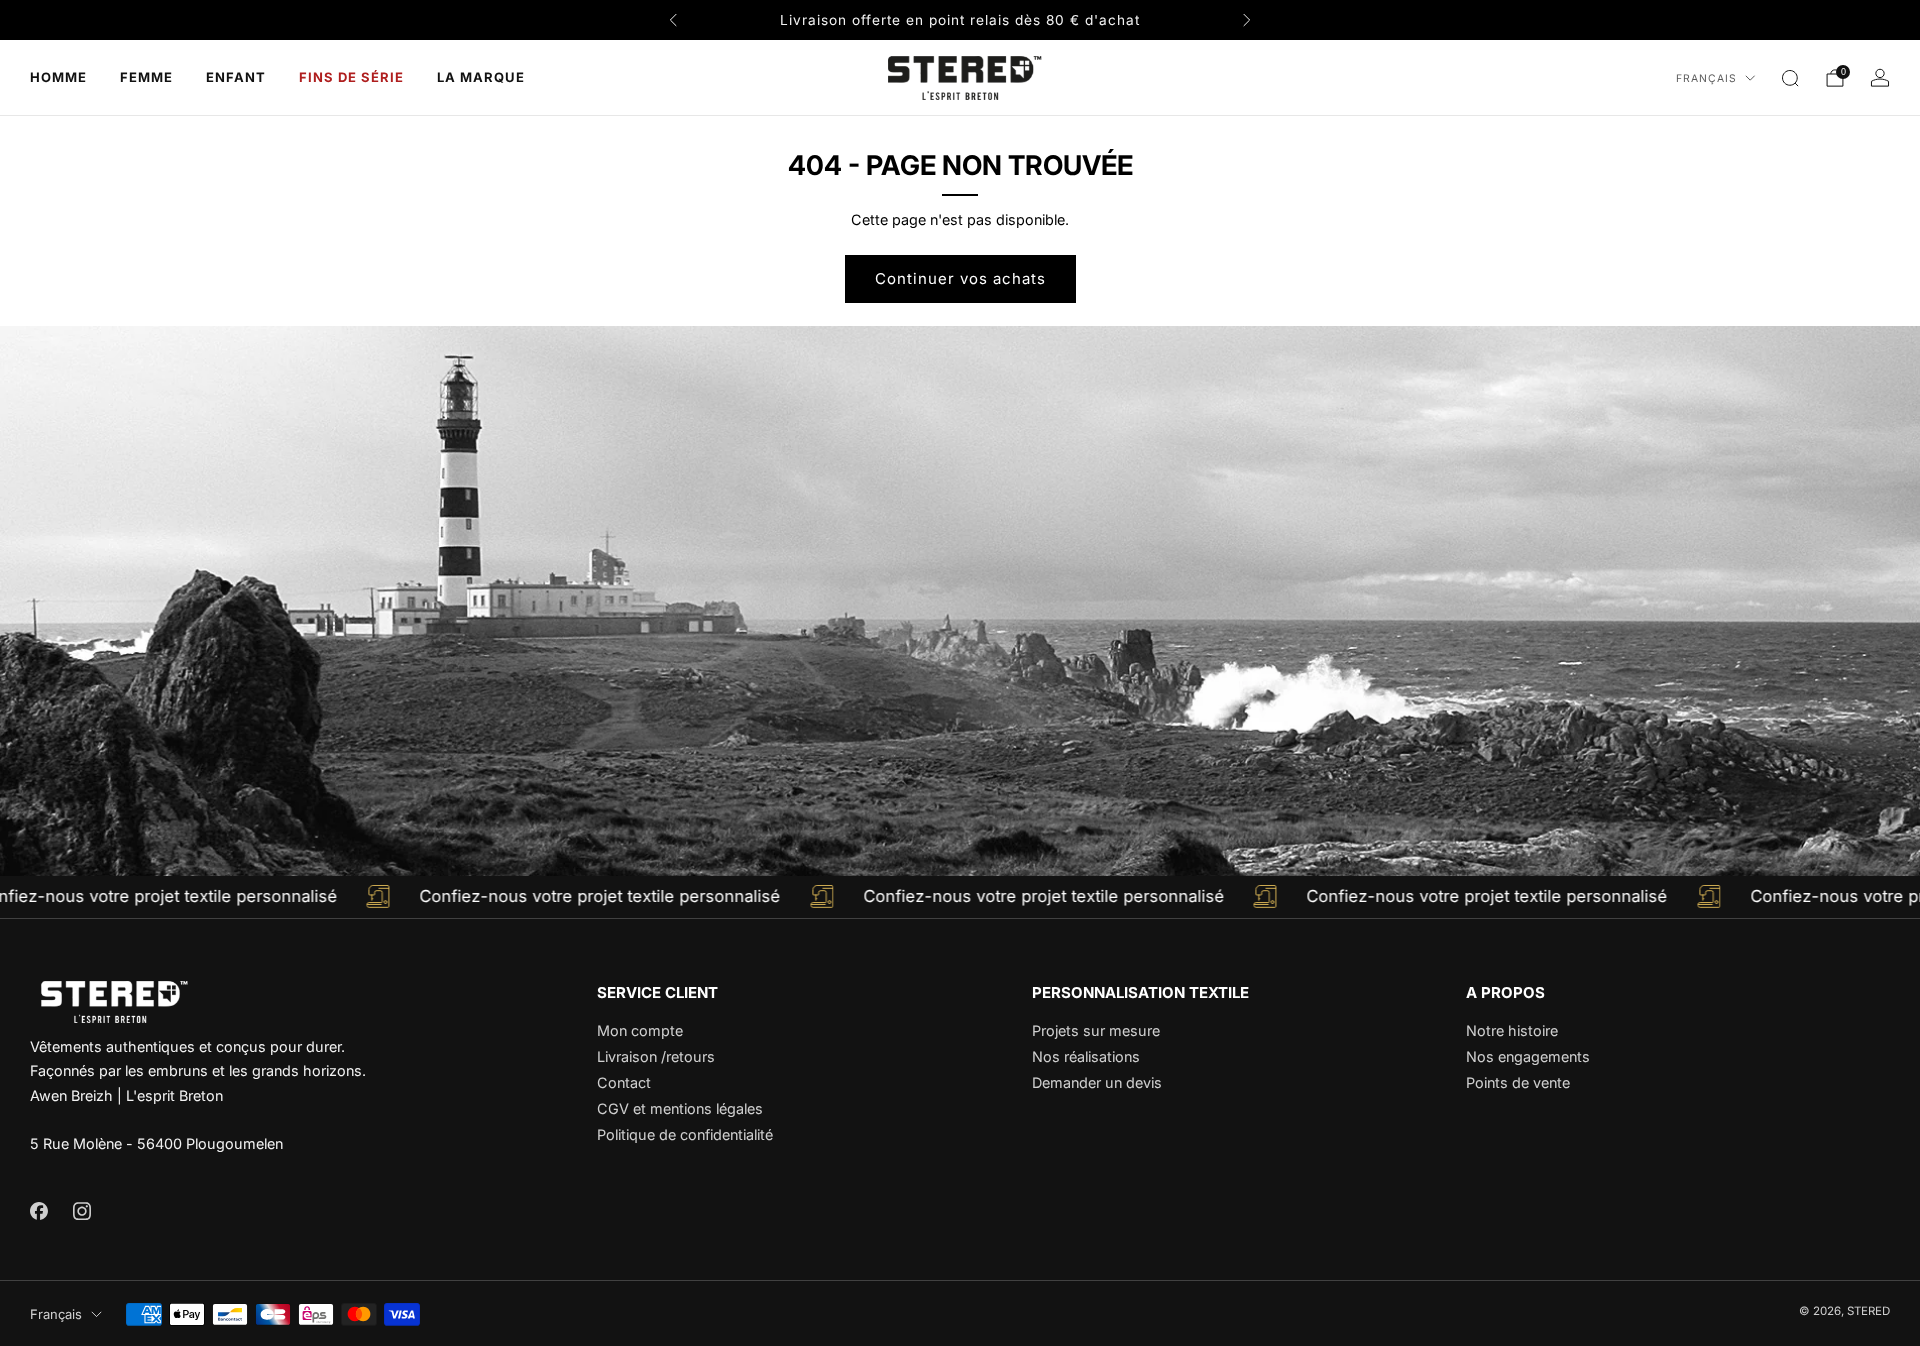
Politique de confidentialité (685, 1134)
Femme (146, 77)
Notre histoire (1512, 1030)
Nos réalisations (1086, 1056)
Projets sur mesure (1096, 1030)
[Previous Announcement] (673, 20)
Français (1706, 78)
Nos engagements (1528, 1056)
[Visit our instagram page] (81, 1210)
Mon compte (640, 1030)
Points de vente (1518, 1082)
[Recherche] (1790, 78)
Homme (58, 77)
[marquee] (960, 897)
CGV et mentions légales (680, 1108)
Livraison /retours (656, 1056)
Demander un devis (1097, 1082)
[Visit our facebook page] (38, 1210)
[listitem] (960, 20)
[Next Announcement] (1247, 20)
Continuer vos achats (960, 278)
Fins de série (351, 77)
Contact (624, 1082)
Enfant (236, 77)
